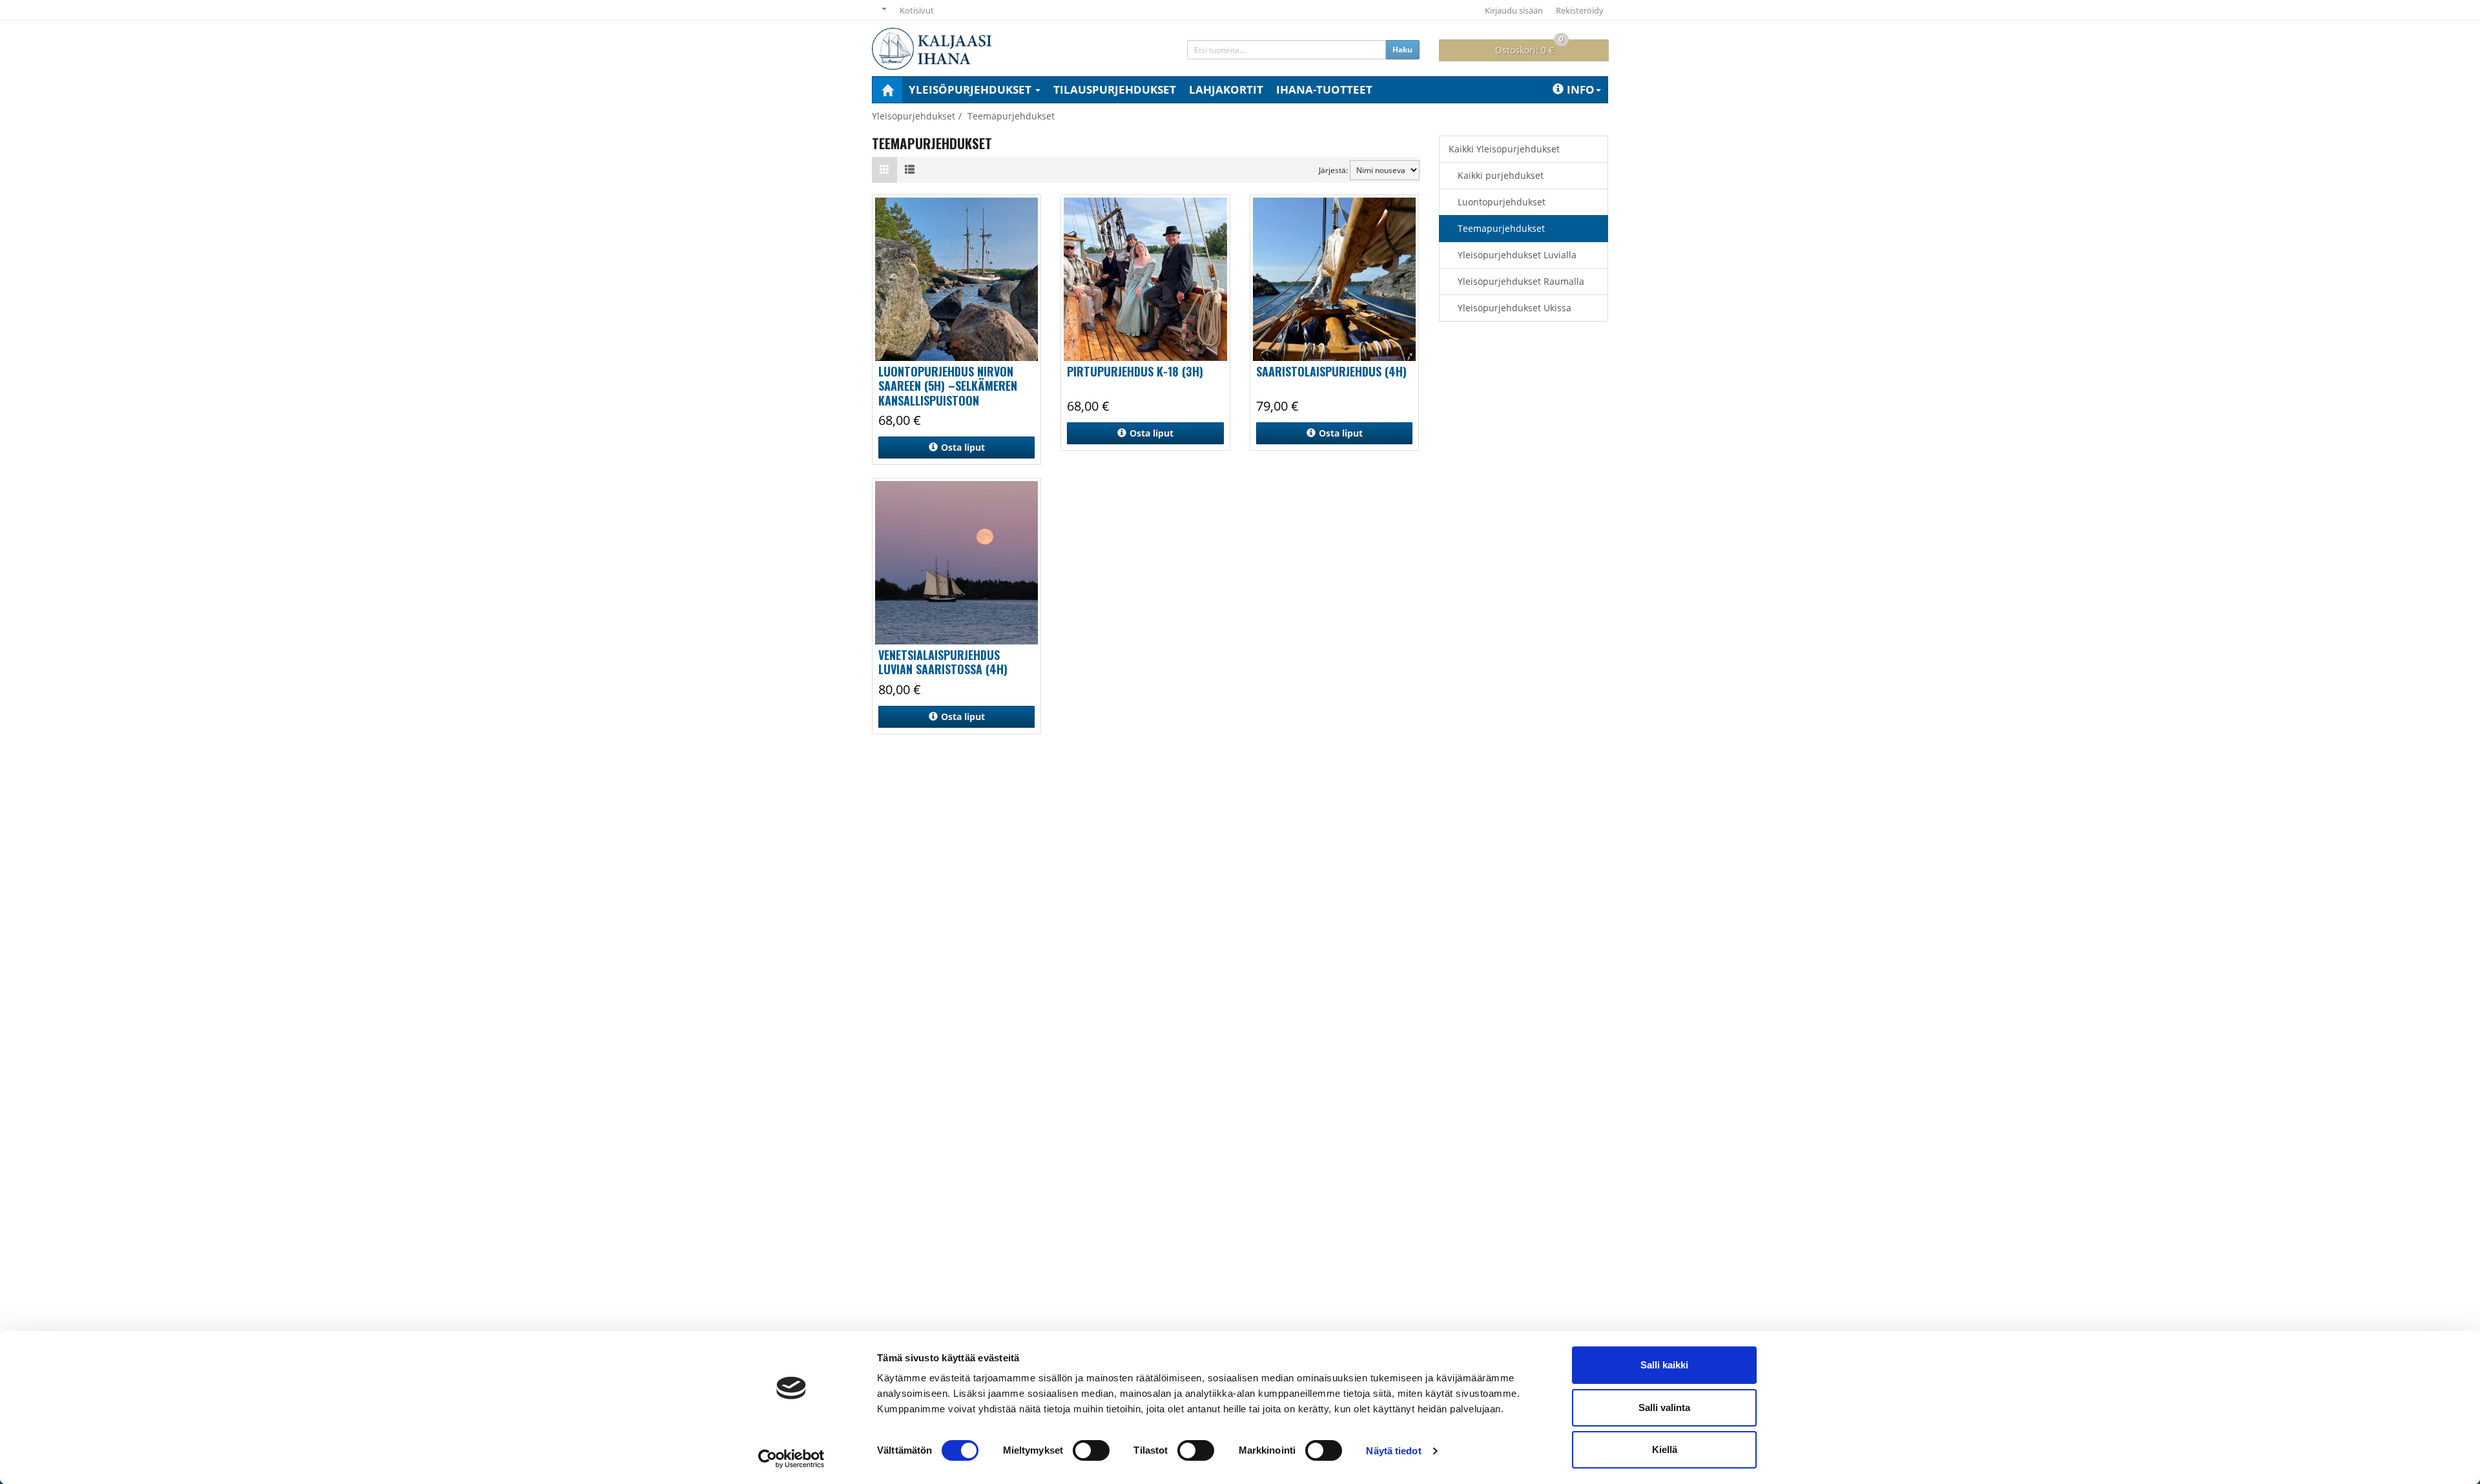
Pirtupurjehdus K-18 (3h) (1135, 371)
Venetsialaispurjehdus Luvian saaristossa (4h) (943, 662)
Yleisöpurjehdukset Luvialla (1517, 255)
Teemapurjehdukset (1501, 228)
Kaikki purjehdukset (1501, 175)
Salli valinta (1664, 1407)
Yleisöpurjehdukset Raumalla (1521, 281)
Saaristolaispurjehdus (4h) (1331, 371)
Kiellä (1665, 1449)
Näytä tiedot (1393, 1451)
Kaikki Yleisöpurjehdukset (1504, 149)
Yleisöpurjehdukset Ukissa (1514, 308)
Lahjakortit (1226, 89)
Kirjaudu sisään (1514, 10)
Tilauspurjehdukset (1115, 89)
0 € (1529, 48)
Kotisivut (917, 10)
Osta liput (963, 447)
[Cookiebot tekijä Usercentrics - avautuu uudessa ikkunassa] (791, 1459)
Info (1581, 89)
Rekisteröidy (1580, 10)
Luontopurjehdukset (1502, 202)
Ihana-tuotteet (1324, 89)
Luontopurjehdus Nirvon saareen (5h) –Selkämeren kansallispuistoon (948, 386)
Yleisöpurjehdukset (971, 89)
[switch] (1091, 1450)
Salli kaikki (1664, 1365)
